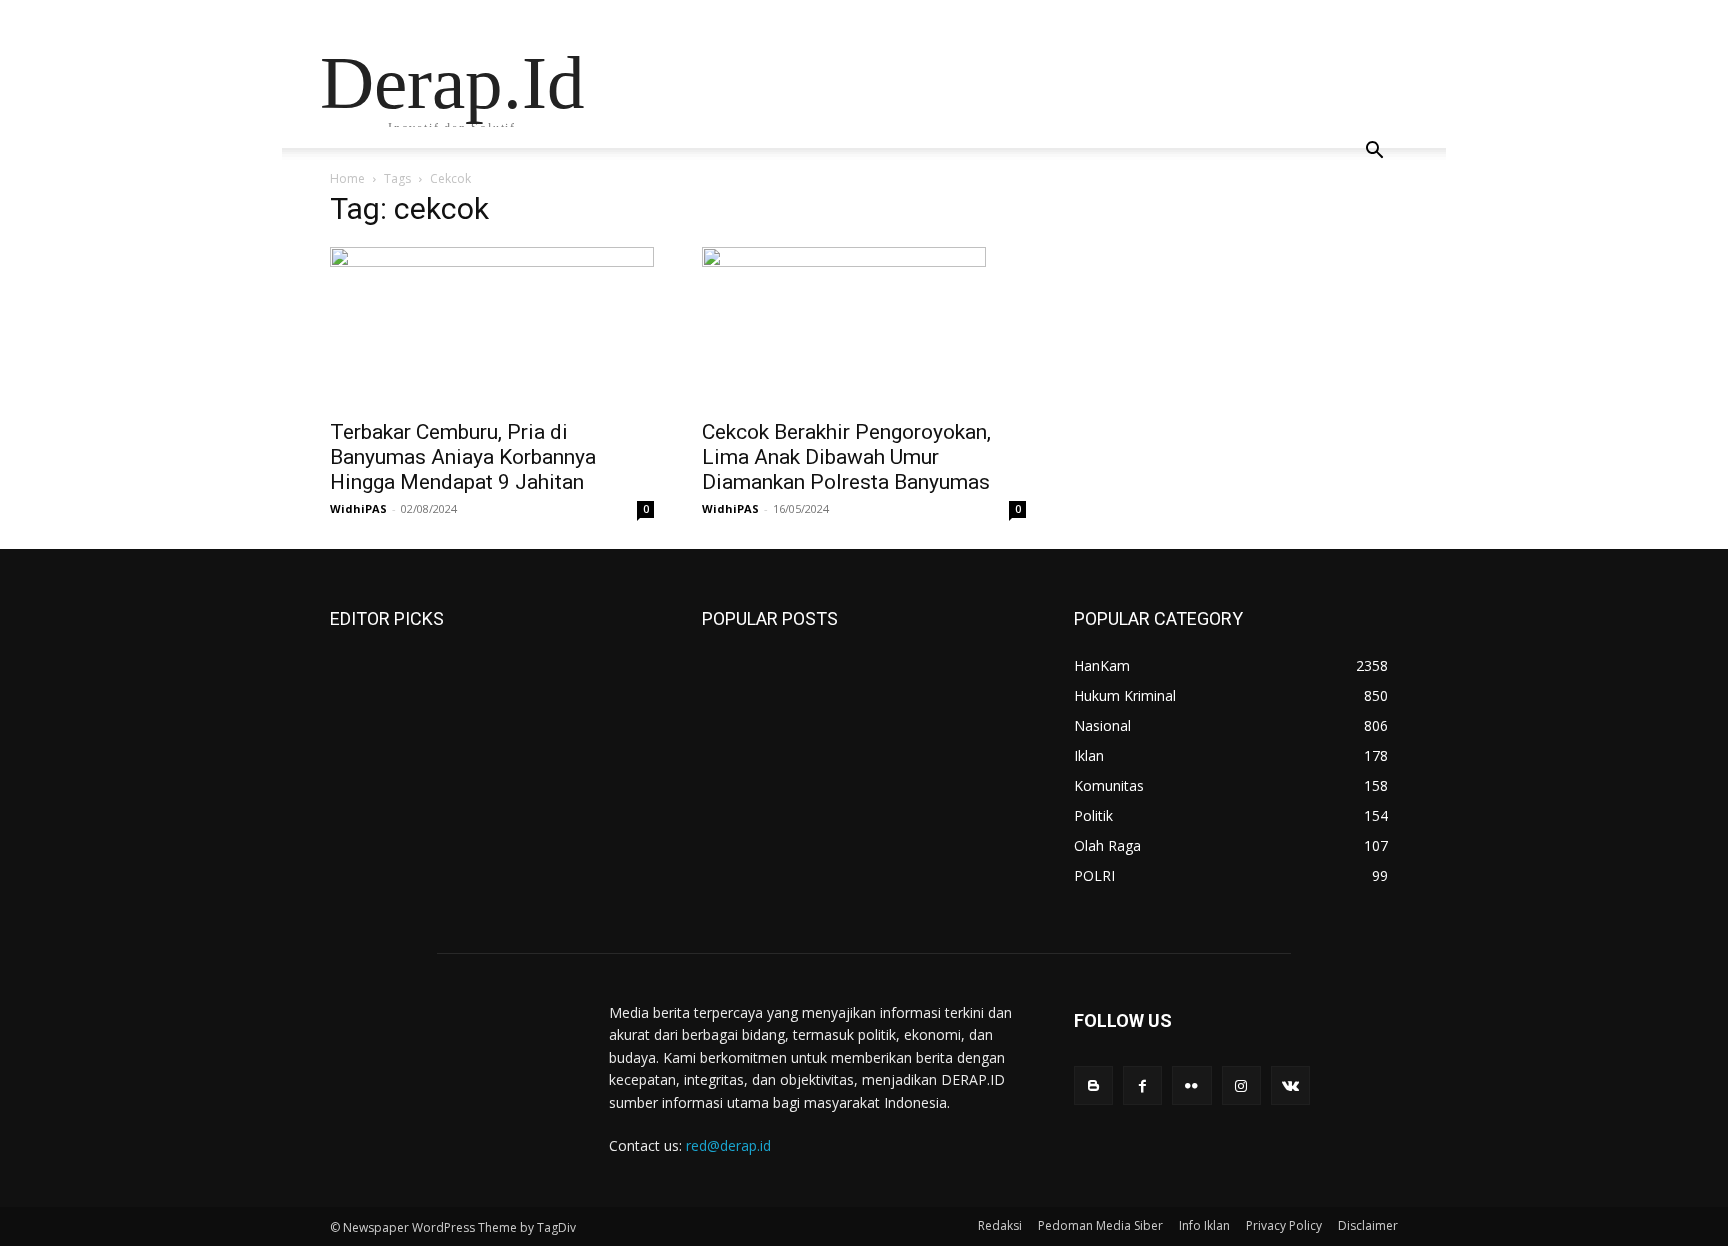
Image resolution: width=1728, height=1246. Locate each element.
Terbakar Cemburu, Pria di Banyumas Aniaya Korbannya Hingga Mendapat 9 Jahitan (463, 457)
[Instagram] (1241, 1085)
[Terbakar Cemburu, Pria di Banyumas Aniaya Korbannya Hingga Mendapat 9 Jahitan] (492, 327)
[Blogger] (1093, 1085)
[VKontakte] (1290, 1085)
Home (347, 178)
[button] (1374, 152)
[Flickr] (1191, 1085)
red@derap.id (728, 1145)
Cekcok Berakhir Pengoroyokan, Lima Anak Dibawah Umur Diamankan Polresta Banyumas (846, 457)
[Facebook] (1142, 1085)
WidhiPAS (358, 508)
